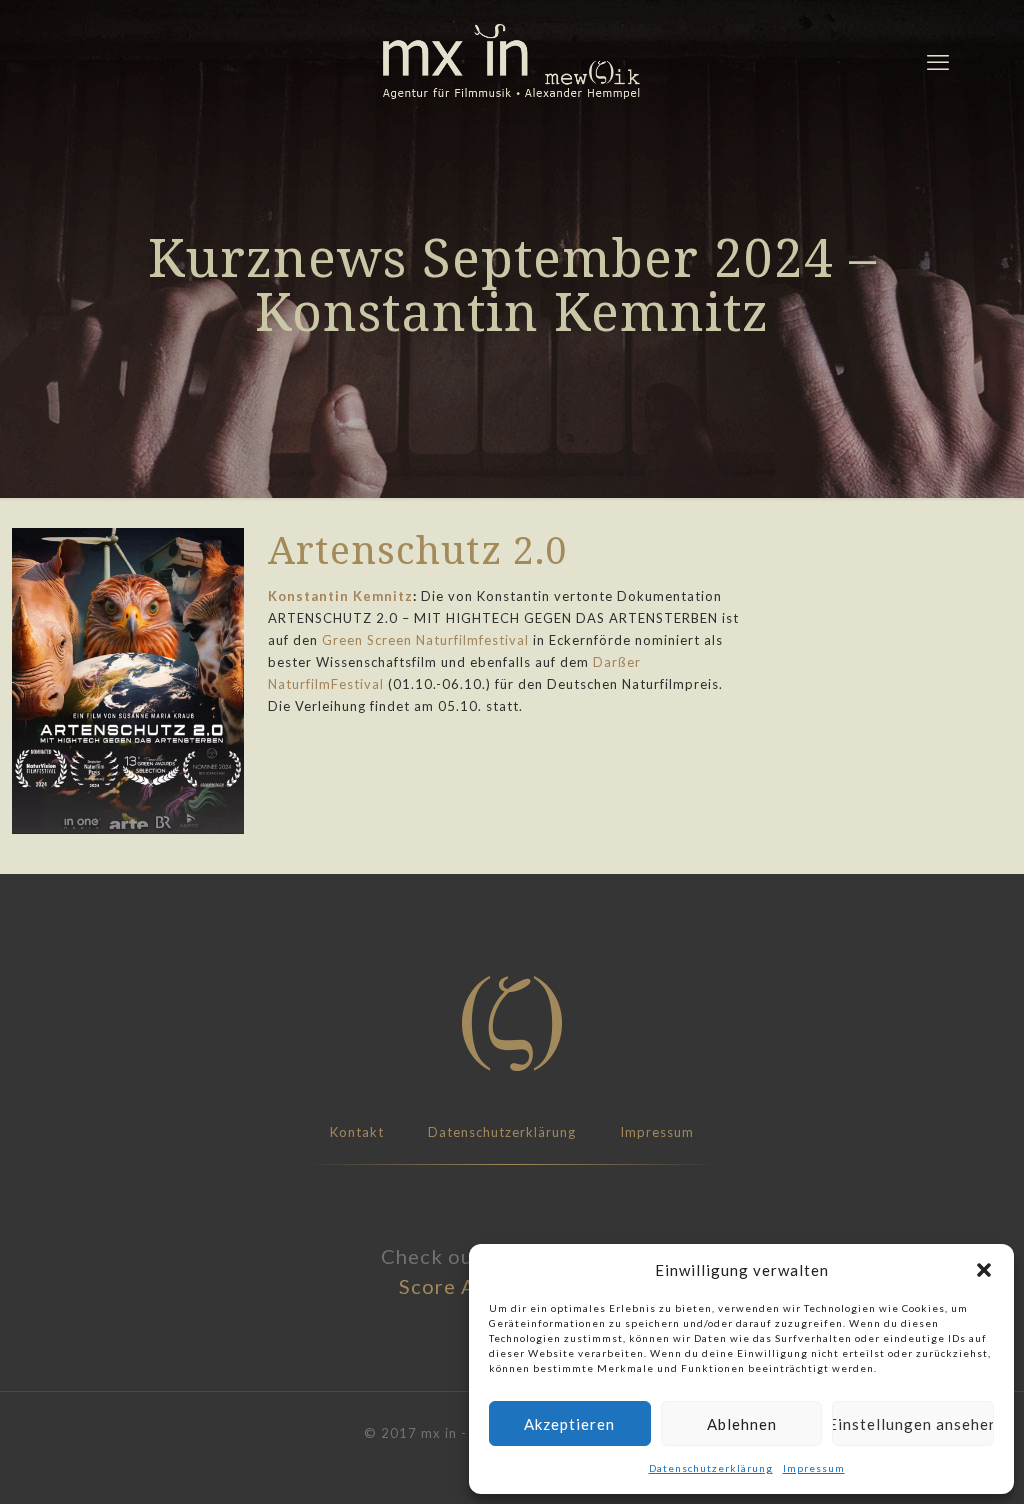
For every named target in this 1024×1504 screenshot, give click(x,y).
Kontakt (357, 1132)
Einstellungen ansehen (913, 1424)
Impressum (814, 1468)
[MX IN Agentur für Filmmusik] (512, 61)
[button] (984, 1270)
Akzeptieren (569, 1424)
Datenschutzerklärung (711, 1468)
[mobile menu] (938, 62)
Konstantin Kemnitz (340, 596)
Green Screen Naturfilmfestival (425, 640)
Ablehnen (742, 1424)
